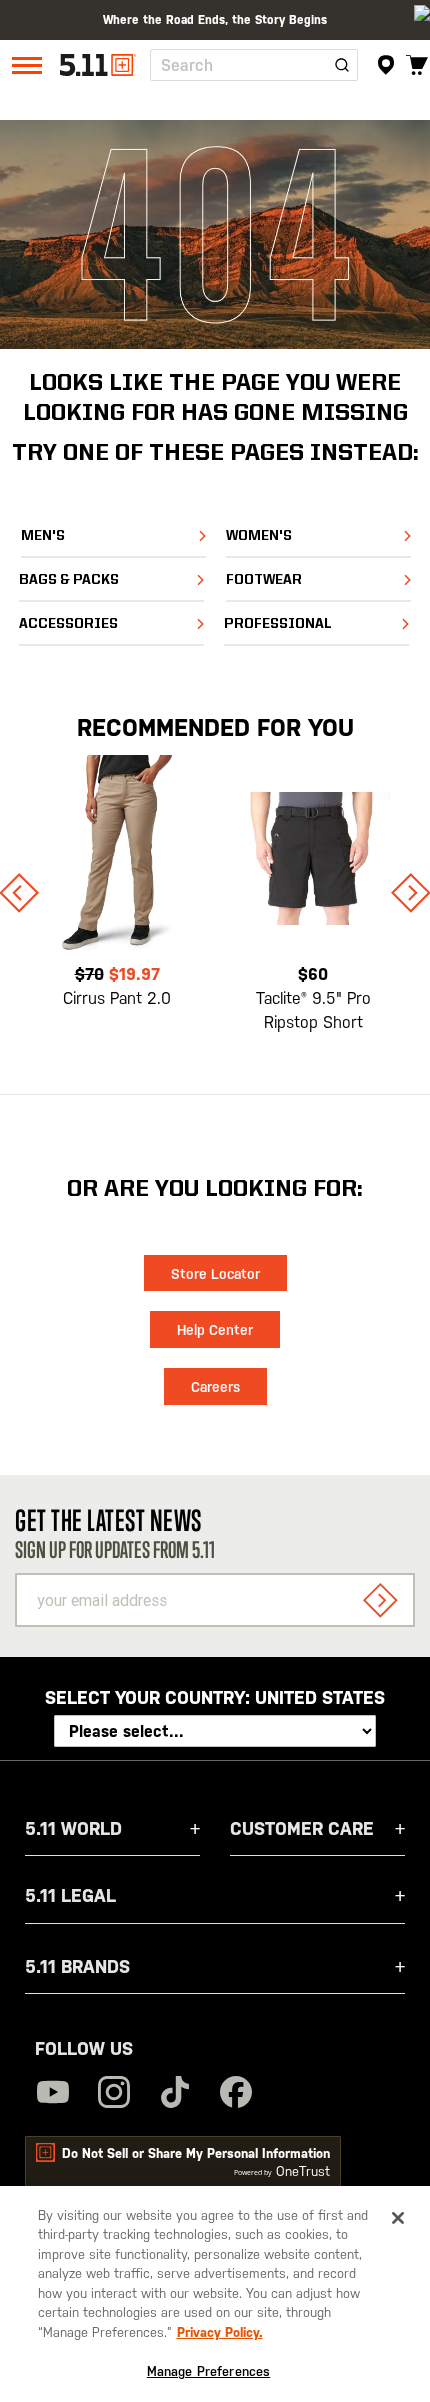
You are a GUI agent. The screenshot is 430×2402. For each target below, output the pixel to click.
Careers (215, 1387)
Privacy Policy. (220, 2332)
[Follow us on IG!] (114, 2094)
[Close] (398, 2218)
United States (320, 1697)
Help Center (215, 1330)
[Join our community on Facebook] (236, 2094)
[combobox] (254, 65)
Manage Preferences (208, 2371)
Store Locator (215, 1274)
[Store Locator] (385, 65)
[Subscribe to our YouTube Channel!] (53, 2094)
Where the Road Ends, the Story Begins (215, 20)
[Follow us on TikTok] (175, 2094)
